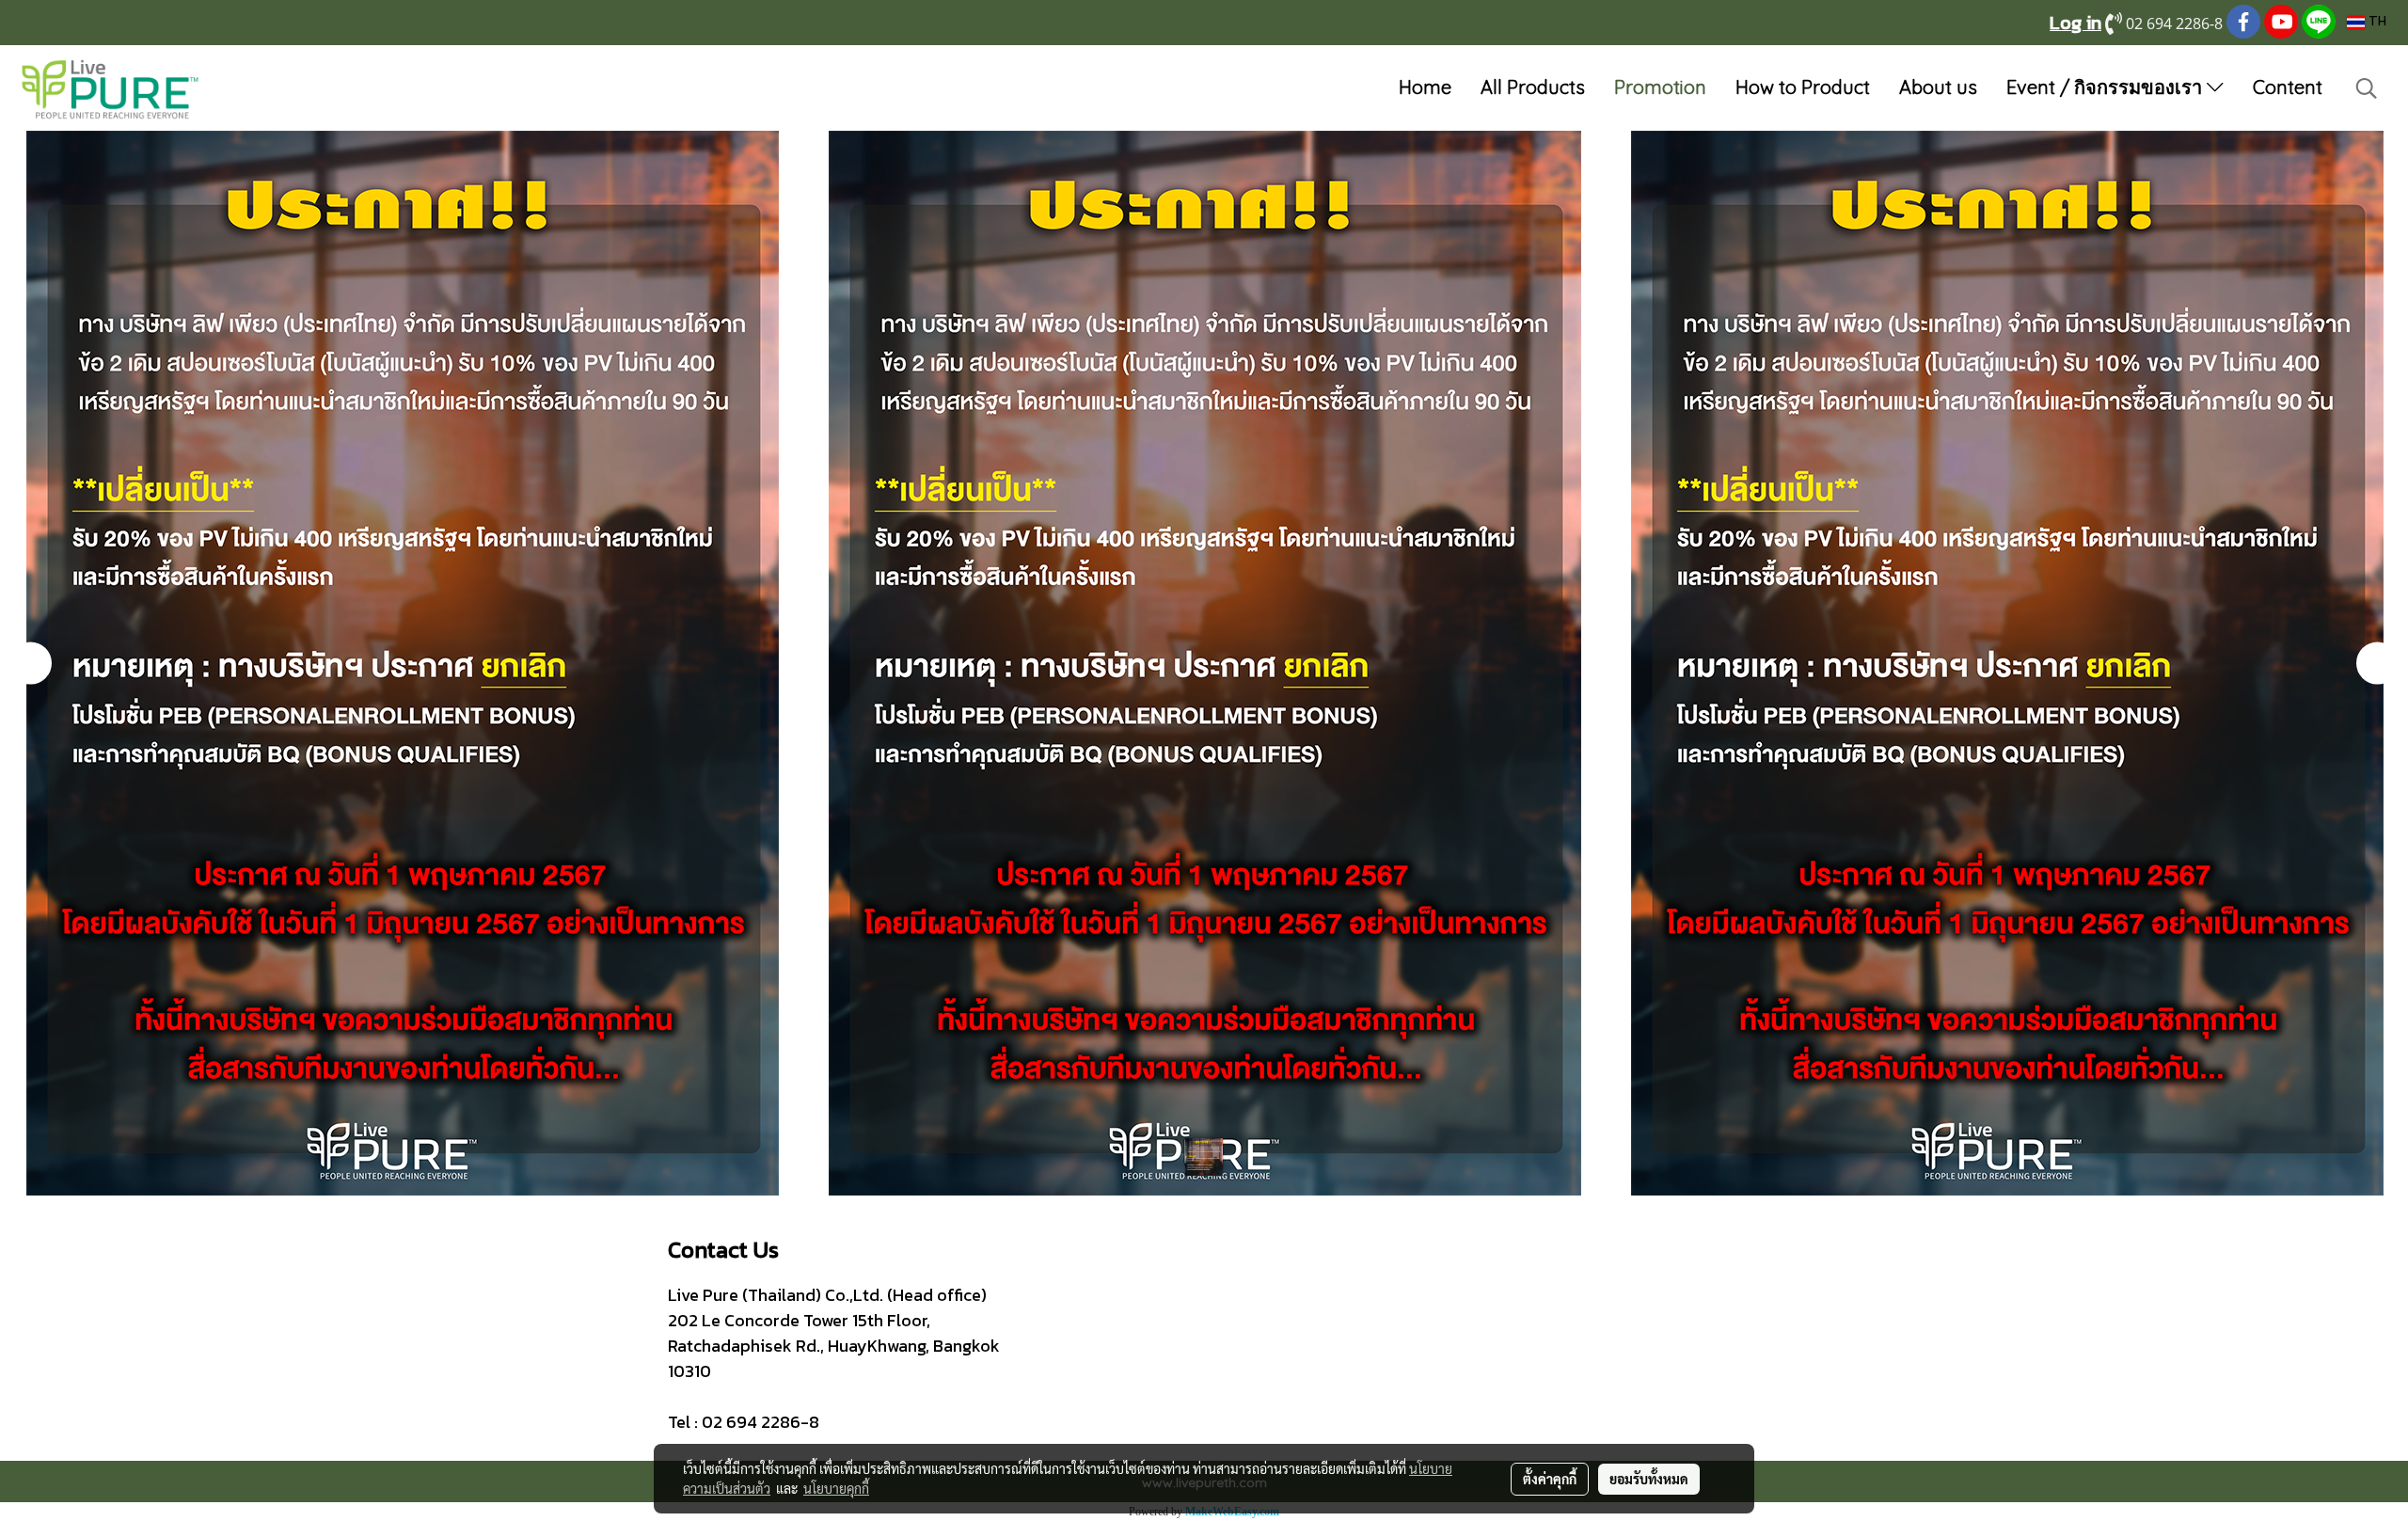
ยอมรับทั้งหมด (1649, 1479)
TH (2376, 22)
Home (1425, 87)
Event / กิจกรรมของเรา (2107, 87)
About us (1938, 87)
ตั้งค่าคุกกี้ (1550, 1479)
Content (2288, 87)
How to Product (1803, 87)
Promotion (1660, 87)
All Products (1533, 87)
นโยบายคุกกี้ (836, 1488)
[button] (2367, 88)
